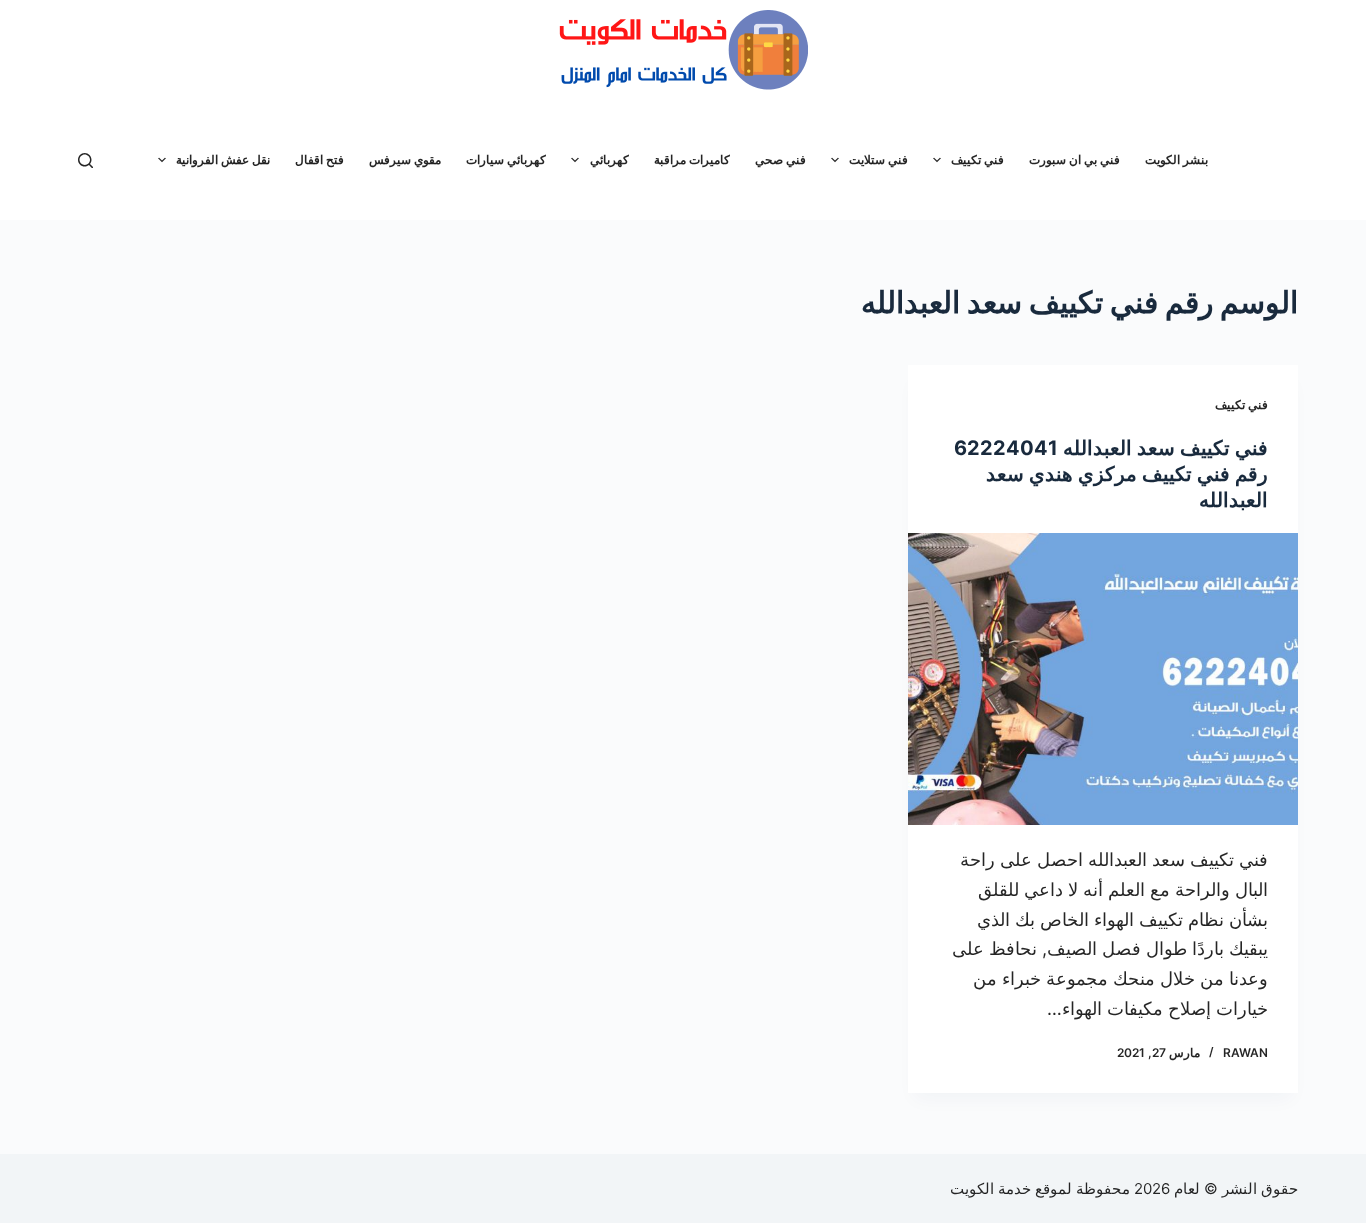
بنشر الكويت (1176, 159)
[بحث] (85, 160)
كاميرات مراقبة (692, 159)
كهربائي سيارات (506, 159)
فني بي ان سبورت (1074, 159)
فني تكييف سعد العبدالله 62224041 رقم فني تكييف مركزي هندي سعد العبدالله (1111, 474)
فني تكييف (977, 159)
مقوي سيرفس (405, 159)
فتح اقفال (319, 159)
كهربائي (609, 159)
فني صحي (780, 159)
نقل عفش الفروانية (223, 159)
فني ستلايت (878, 159)
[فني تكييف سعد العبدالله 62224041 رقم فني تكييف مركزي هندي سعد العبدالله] (1103, 679)
